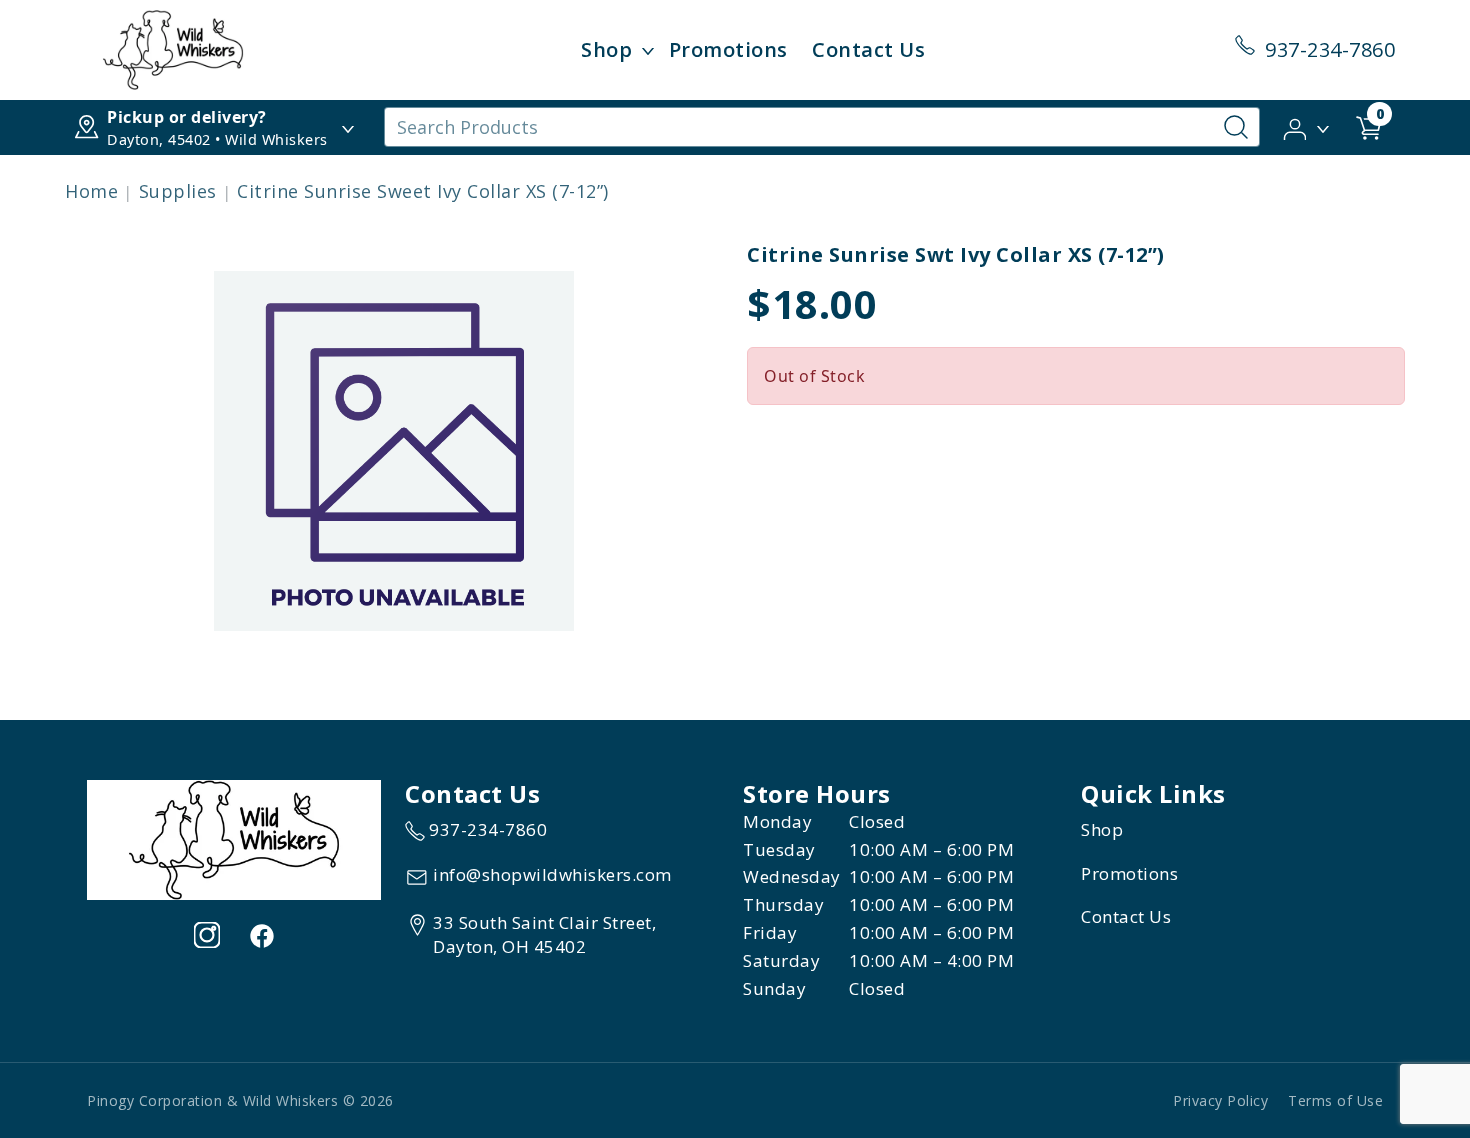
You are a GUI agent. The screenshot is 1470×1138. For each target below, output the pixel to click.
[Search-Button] (1236, 127)
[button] (1307, 126)
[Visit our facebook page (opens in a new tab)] (261, 935)
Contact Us (868, 49)
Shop (606, 49)
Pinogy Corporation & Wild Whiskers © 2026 (240, 1100)
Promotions (728, 49)
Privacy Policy (1220, 1100)
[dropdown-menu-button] (648, 50)
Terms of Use (1335, 1100)
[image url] (173, 48)
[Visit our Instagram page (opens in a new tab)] (207, 935)
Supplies (178, 191)
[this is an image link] (234, 838)
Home (91, 191)
